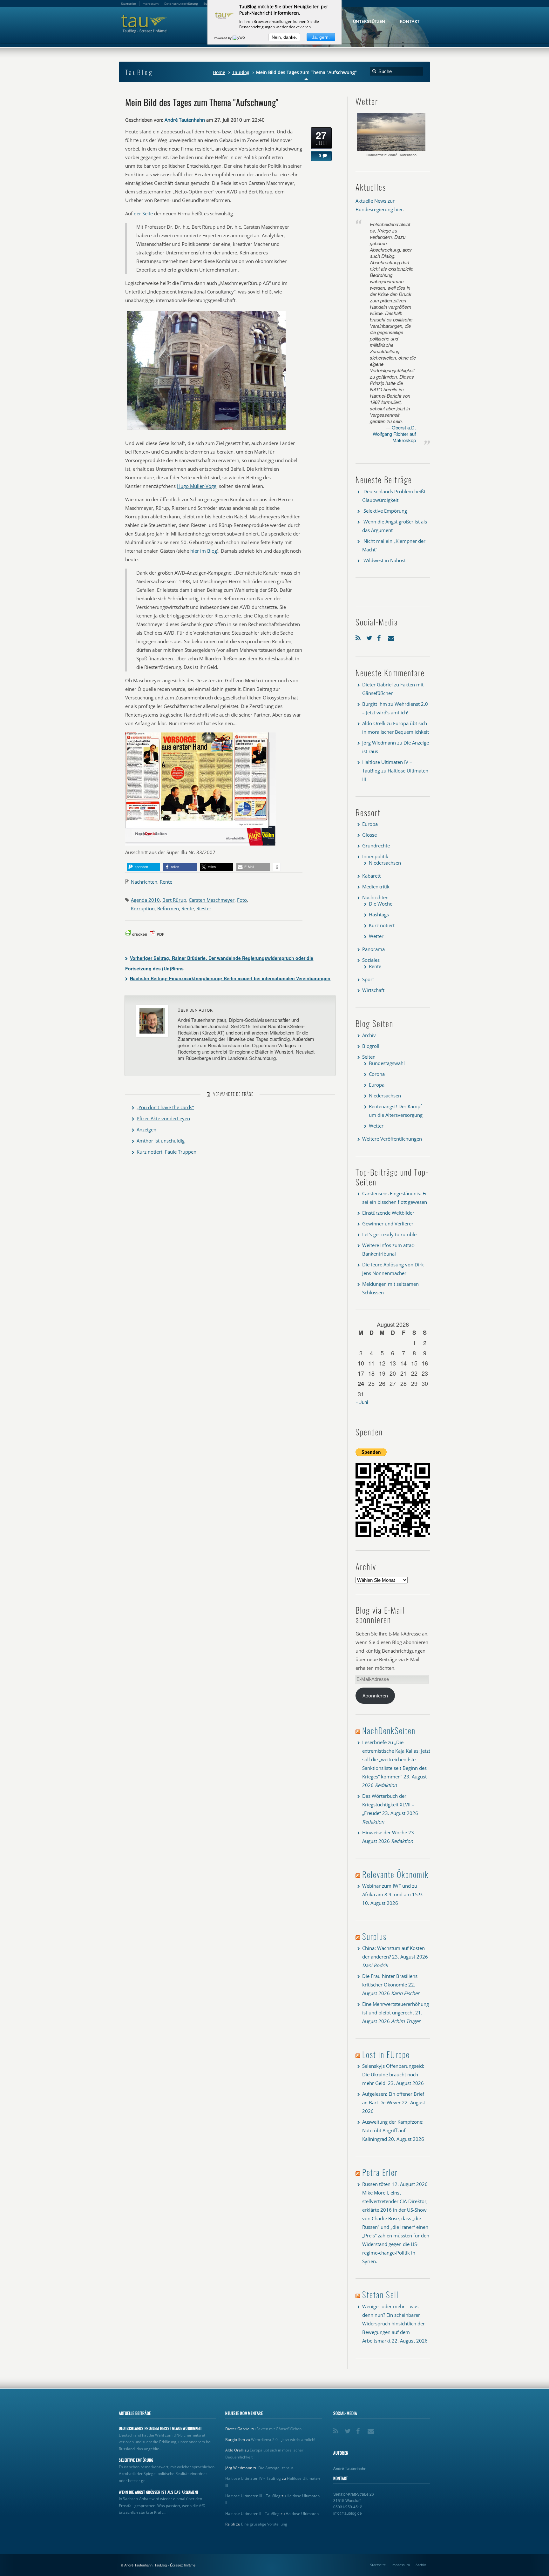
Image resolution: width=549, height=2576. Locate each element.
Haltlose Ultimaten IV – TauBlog (253, 2478)
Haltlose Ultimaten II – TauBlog (252, 2514)
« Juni (362, 1402)
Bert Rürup (174, 900)
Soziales (371, 960)
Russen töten (376, 2184)
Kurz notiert (382, 925)
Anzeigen (146, 1130)
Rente (166, 882)
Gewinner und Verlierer (388, 1224)
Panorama (373, 949)
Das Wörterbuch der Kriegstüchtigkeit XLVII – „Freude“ (388, 1804)
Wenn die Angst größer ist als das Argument (159, 2492)
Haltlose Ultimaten (302, 2514)
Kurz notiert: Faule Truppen (166, 1152)
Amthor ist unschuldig (161, 1141)
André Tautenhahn (185, 120)
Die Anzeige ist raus (276, 2468)
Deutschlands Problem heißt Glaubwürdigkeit (160, 2428)
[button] (143, 867)
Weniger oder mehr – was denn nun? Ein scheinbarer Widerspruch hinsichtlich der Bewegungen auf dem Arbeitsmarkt (393, 2323)
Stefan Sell (380, 2294)
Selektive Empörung (385, 511)
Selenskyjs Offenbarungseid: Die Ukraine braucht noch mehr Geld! (393, 2074)
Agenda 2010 (145, 900)
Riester (204, 908)
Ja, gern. (321, 37)
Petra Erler (380, 2172)
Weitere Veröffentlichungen (392, 1139)
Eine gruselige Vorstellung (264, 2524)
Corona (377, 1074)
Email (392, 637)
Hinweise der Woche (385, 1832)
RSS (359, 637)
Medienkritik (376, 887)
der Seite (143, 213)
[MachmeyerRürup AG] (206, 430)
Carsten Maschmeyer (212, 900)
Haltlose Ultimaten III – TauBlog (253, 2496)
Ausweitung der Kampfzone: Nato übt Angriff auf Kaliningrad (393, 2130)
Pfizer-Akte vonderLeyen (163, 1118)
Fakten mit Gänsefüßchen (279, 2429)
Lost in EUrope (386, 2054)
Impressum (401, 2565)
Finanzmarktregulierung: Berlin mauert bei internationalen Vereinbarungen (230, 978)
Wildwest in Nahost (385, 560)
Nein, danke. (284, 37)
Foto (242, 900)
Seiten (369, 1057)
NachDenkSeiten (389, 1730)
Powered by (223, 38)
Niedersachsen (385, 863)
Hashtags (379, 914)
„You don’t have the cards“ (165, 1107)
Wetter (376, 936)
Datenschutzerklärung (181, 3)
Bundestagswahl (387, 1063)
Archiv (369, 1035)
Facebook (381, 637)
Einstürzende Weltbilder (388, 1213)
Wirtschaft (373, 990)
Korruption (143, 908)
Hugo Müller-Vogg (197, 486)
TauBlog (241, 72)
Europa (370, 824)
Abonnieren (375, 1696)
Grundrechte (376, 846)
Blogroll (371, 1046)
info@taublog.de (348, 2513)
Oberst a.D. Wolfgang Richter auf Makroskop (394, 434)
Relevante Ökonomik (395, 1874)
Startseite (378, 2565)
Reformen (168, 908)
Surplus (374, 1936)
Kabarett (371, 876)
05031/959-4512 (348, 2507)
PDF (160, 934)
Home (219, 72)
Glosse (369, 835)
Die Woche (381, 904)
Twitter (370, 637)
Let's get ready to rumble (389, 1234)
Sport (368, 979)
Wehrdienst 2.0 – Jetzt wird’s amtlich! (283, 2440)
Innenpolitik (375, 856)
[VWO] (239, 38)
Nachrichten (144, 882)
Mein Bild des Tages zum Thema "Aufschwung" (202, 102)
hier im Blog (204, 551)
